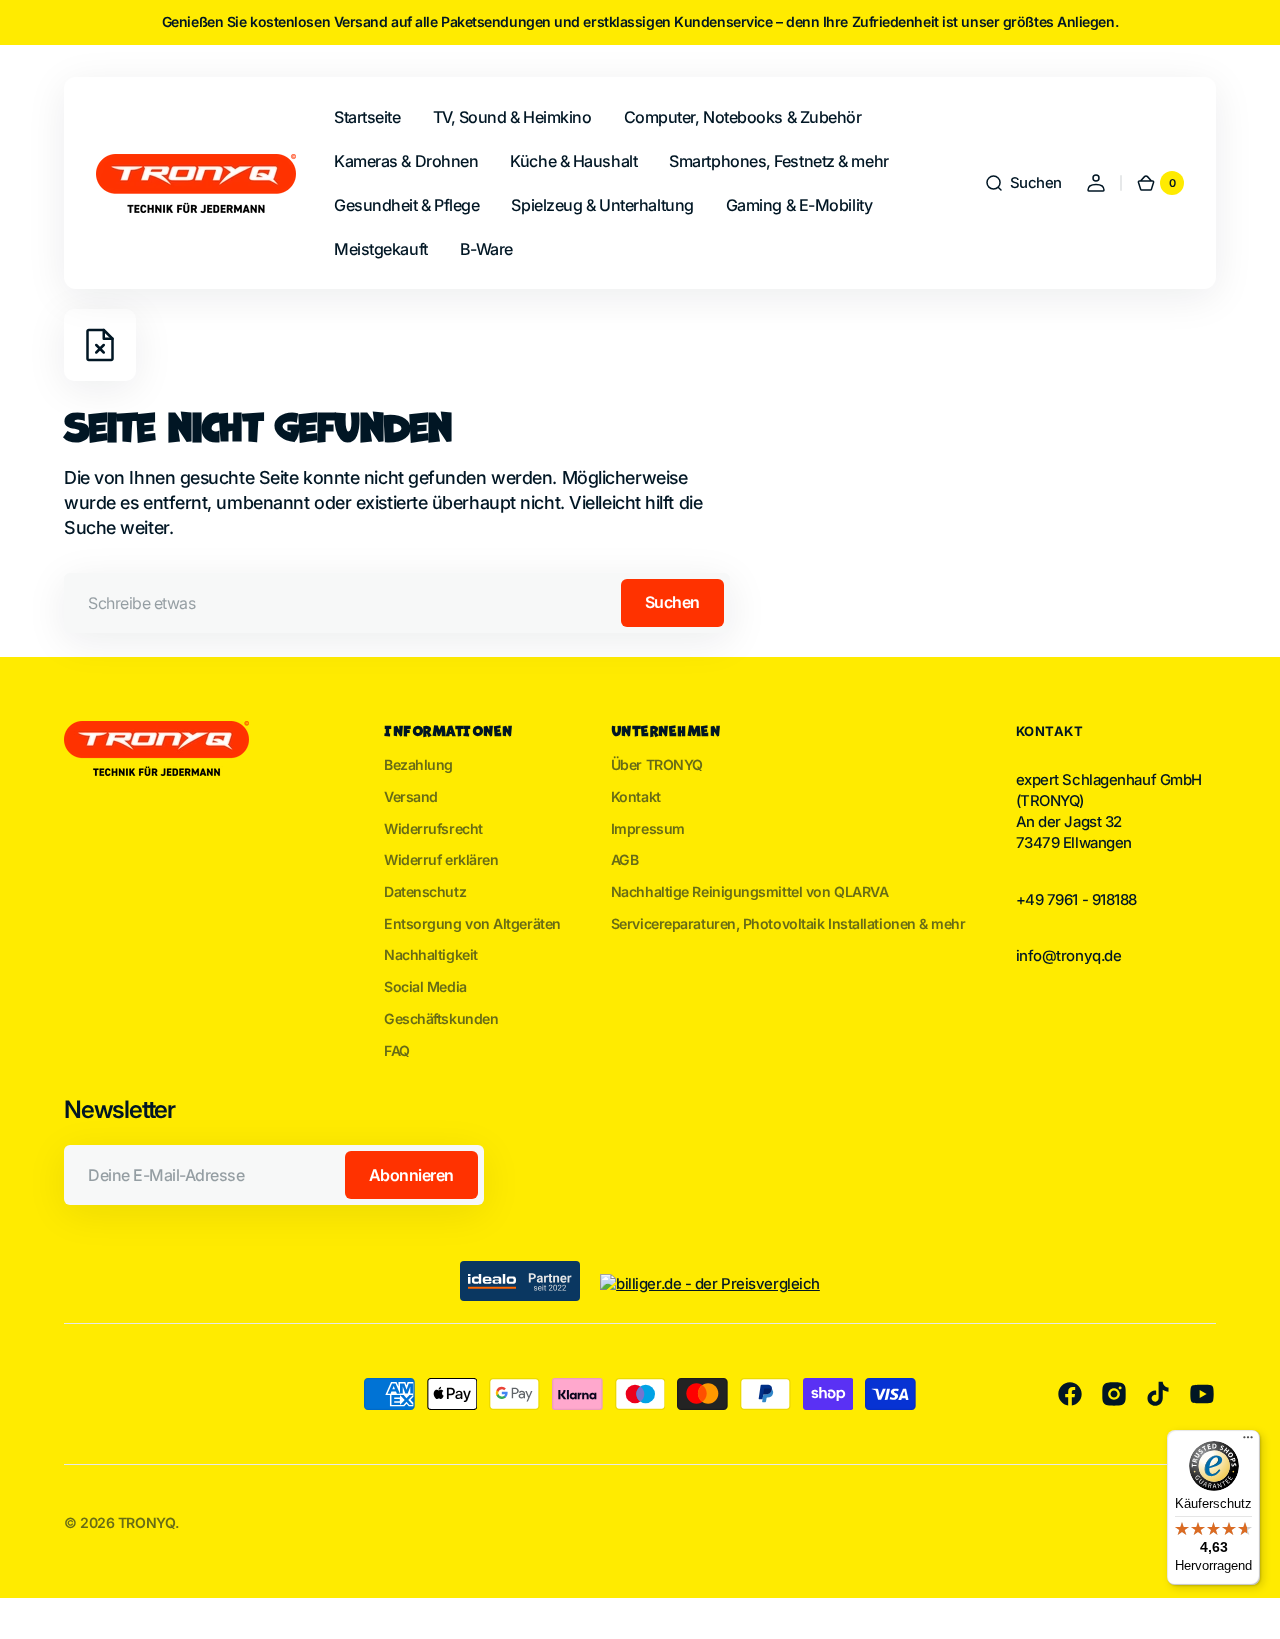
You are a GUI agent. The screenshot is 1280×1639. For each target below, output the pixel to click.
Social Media (425, 986)
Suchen (672, 602)
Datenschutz (425, 891)
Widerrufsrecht (433, 828)
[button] (1023, 183)
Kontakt (636, 796)
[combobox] (397, 603)
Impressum (648, 828)
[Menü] (1248, 1442)
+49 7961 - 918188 (1076, 900)
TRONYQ (146, 1522)
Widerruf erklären (441, 859)
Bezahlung (418, 764)
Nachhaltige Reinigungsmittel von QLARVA (750, 891)
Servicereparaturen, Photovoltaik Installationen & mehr (788, 923)
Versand (411, 796)
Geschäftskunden (441, 1018)
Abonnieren (411, 1175)
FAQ (397, 1050)
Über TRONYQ (657, 764)
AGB (625, 859)
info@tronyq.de (1069, 956)
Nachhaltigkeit (431, 954)
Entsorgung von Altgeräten (472, 923)
